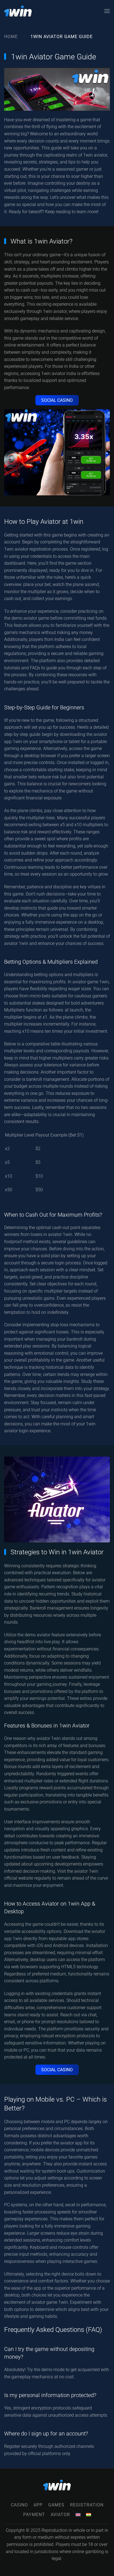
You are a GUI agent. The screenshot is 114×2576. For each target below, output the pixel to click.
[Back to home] (18, 11)
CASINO (19, 2505)
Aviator (60, 2515)
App (38, 2505)
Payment (34, 2515)
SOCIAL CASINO (57, 400)
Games (56, 2505)
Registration (87, 2505)
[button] (107, 11)
